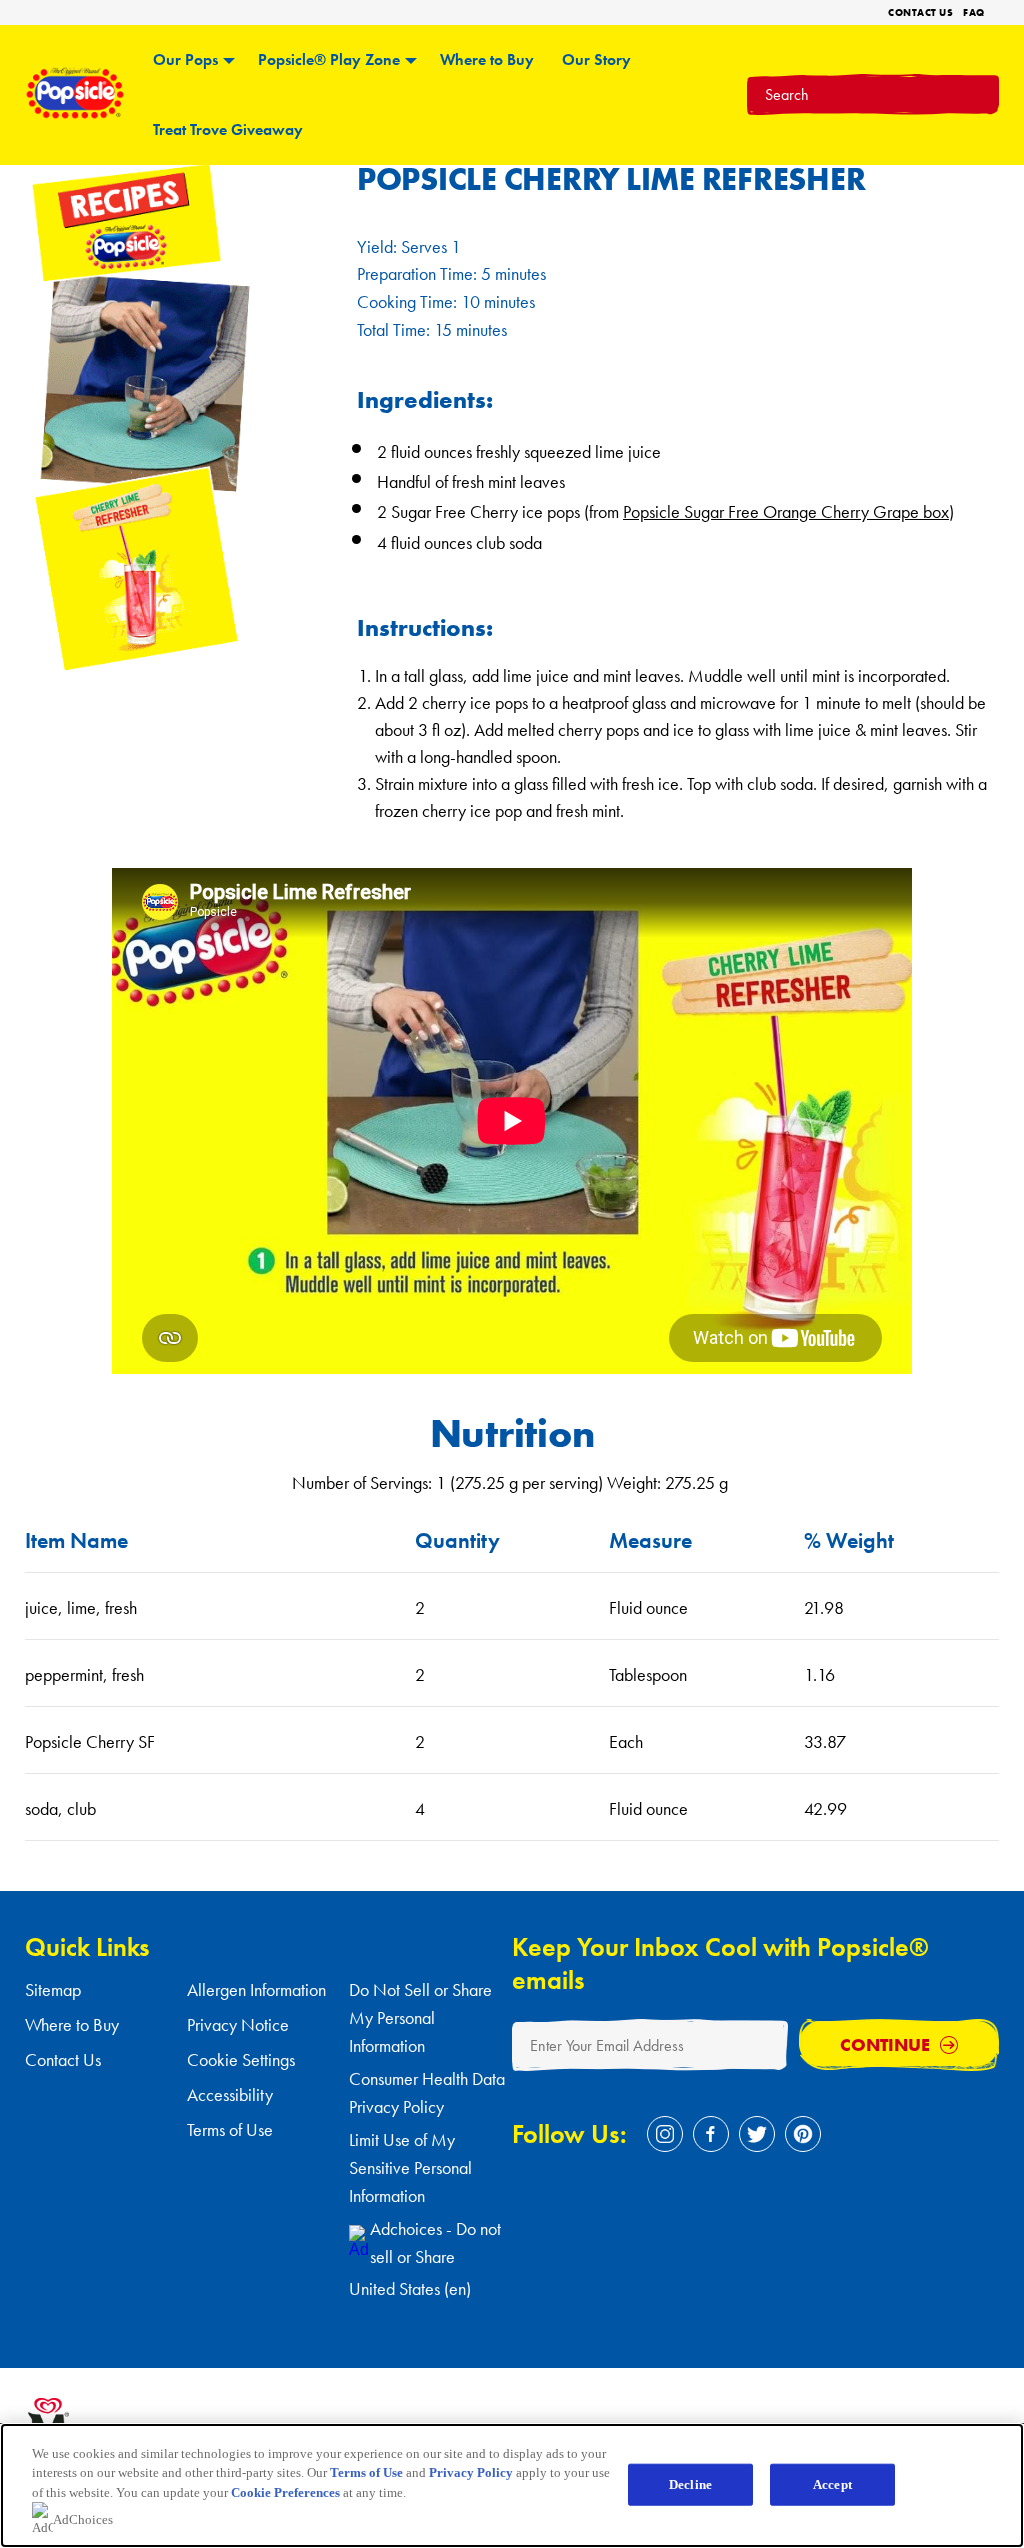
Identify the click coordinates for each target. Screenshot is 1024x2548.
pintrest (803, 2134)
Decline (690, 2484)
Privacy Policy (471, 2472)
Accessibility (230, 2094)
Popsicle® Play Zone (329, 59)
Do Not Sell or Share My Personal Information (420, 2017)
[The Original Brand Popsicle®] (75, 114)
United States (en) (410, 2288)
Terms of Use (230, 2129)
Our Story (596, 59)
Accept (832, 2484)
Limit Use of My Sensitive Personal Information (410, 2167)
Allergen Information (256, 1989)
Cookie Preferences (285, 2492)
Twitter (757, 2134)
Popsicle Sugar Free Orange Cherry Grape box (786, 511)
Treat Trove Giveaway (228, 129)
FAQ (974, 12)
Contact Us (920, 12)
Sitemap (53, 1989)
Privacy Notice (238, 2024)
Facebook (711, 2134)
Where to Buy (487, 59)
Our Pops (185, 59)
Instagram (665, 2134)
